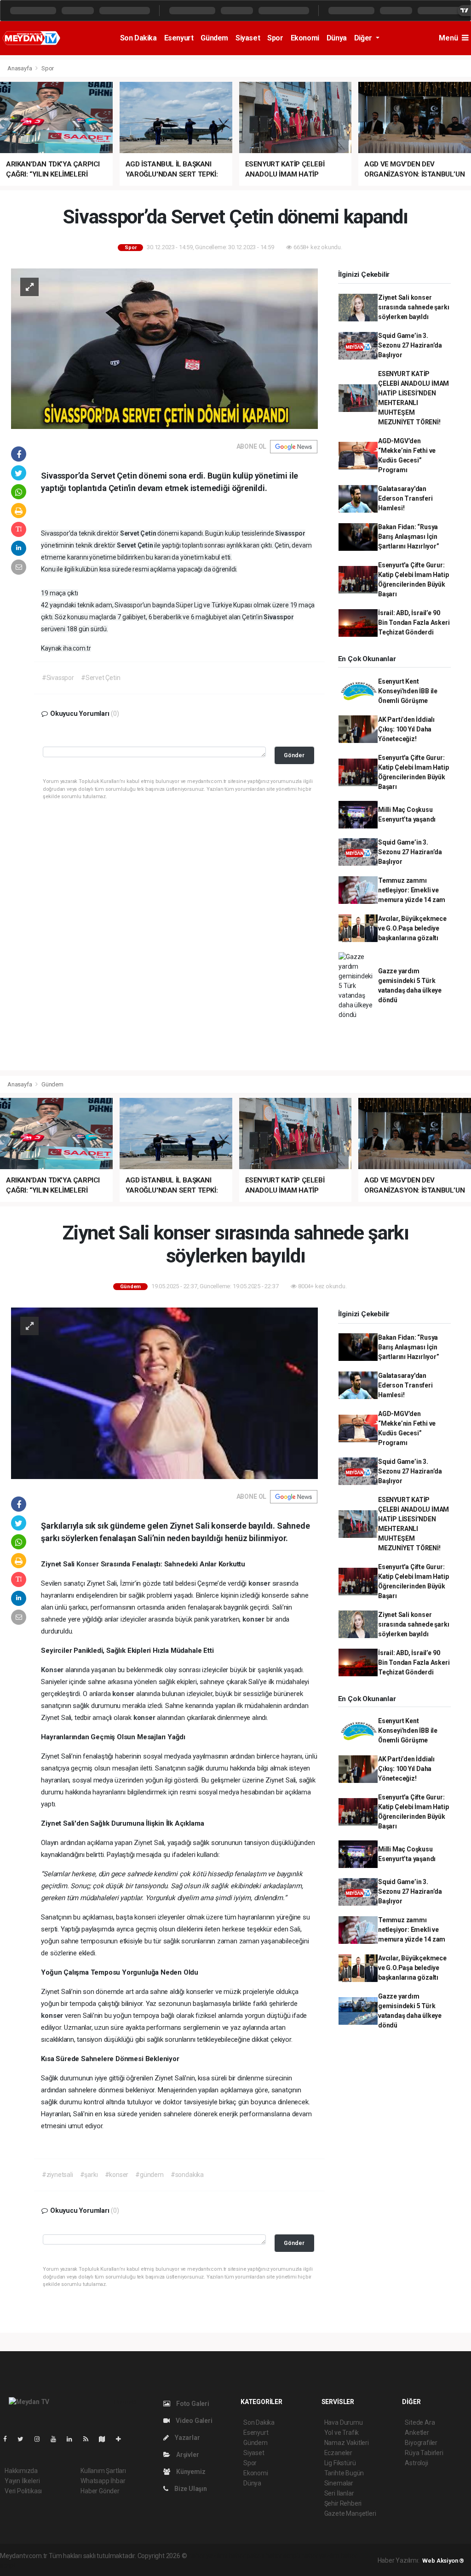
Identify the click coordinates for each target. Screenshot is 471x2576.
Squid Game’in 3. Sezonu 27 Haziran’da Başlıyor (410, 345)
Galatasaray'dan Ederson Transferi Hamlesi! (405, 498)
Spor (275, 38)
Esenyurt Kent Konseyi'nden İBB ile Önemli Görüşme (408, 691)
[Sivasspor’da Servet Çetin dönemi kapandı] (164, 348)
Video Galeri (193, 2421)
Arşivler (187, 2455)
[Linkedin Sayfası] (73, 2439)
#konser (117, 2175)
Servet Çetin (139, 533)
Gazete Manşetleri (350, 2513)
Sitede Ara (420, 2422)
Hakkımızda (21, 2471)
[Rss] (89, 2439)
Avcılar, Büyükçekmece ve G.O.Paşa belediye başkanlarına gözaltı (412, 928)
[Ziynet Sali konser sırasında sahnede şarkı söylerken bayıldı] (164, 1393)
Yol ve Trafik (342, 2433)
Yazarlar (187, 2438)
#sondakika (187, 2175)
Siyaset (248, 38)
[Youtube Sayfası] (57, 2439)
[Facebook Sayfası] (9, 2439)
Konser (89, 1564)
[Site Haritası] (106, 2439)
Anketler (417, 2433)
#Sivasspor (58, 678)
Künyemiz (190, 2472)
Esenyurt (179, 38)
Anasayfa (20, 68)
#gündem (149, 2175)
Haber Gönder (100, 2491)
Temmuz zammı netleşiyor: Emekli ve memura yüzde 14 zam (412, 890)
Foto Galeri (192, 2404)
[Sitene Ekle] (122, 2439)
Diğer (364, 38)
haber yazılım (320, 2556)
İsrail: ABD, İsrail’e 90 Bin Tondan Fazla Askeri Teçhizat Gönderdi (414, 623)
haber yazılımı (208, 2556)
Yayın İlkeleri (22, 2481)
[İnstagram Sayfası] (41, 2439)
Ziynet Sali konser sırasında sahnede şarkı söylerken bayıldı (414, 307)
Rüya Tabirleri (424, 2453)
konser (260, 1583)
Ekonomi (305, 38)
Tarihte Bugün (344, 2473)
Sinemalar (339, 2483)
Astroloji (416, 2463)
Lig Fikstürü (340, 2463)
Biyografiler (421, 2443)
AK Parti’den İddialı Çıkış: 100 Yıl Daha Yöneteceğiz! (406, 729)
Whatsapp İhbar (103, 2481)
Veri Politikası (23, 2491)
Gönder (294, 755)
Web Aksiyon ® (443, 2561)
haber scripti (283, 2556)
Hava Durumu (344, 2422)
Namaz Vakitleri (347, 2443)
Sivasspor (290, 533)
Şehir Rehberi (343, 2503)
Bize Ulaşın (190, 2489)
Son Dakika (138, 38)
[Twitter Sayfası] (24, 2439)
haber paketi (246, 2556)
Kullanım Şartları (103, 2471)
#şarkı (89, 2175)
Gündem (214, 38)
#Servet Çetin (101, 678)
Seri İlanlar (339, 2493)
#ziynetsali (57, 2175)
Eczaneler (338, 2453)
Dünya (337, 38)
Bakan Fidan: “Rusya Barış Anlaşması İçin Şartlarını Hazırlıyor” (409, 537)
